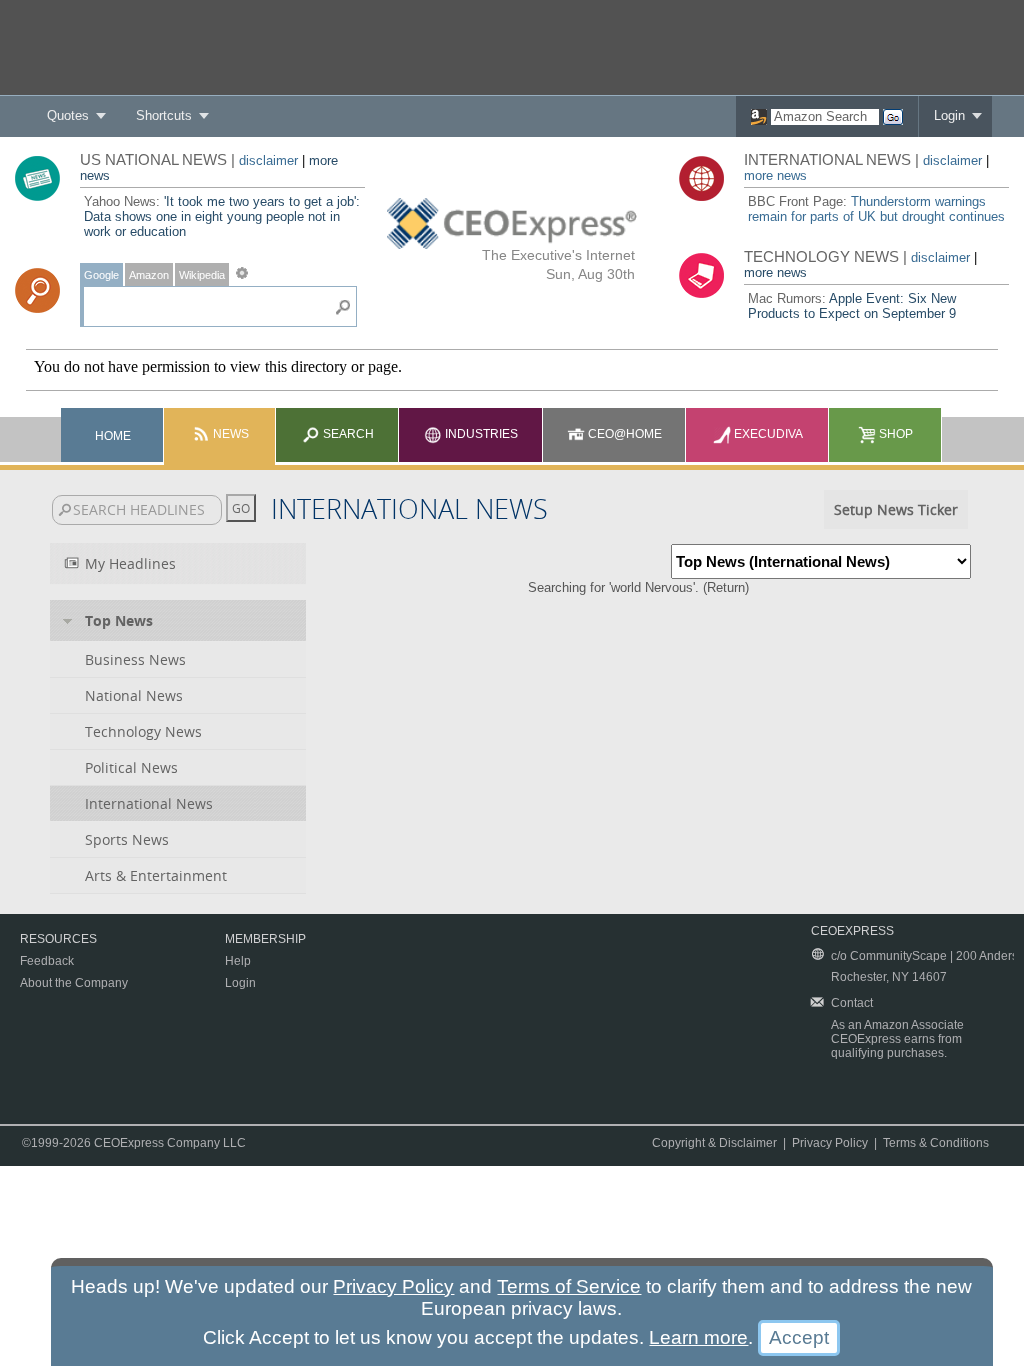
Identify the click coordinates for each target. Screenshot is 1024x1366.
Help (238, 961)
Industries (480, 434)
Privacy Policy (830, 1143)
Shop (894, 434)
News (229, 434)
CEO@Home (623, 434)
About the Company (74, 983)
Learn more (698, 1337)
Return (726, 587)
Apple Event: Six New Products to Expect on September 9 (852, 306)
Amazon (149, 275)
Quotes (68, 115)
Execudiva (767, 434)
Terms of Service (569, 1286)
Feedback (47, 961)
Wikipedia (202, 275)
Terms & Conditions (936, 1143)
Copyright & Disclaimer (714, 1143)
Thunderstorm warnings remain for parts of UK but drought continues (876, 209)
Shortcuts (164, 115)
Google (101, 275)
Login (949, 115)
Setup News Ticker (896, 509)
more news (775, 175)
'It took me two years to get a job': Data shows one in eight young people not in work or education (222, 216)
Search (347, 434)
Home (113, 436)
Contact (852, 1003)
